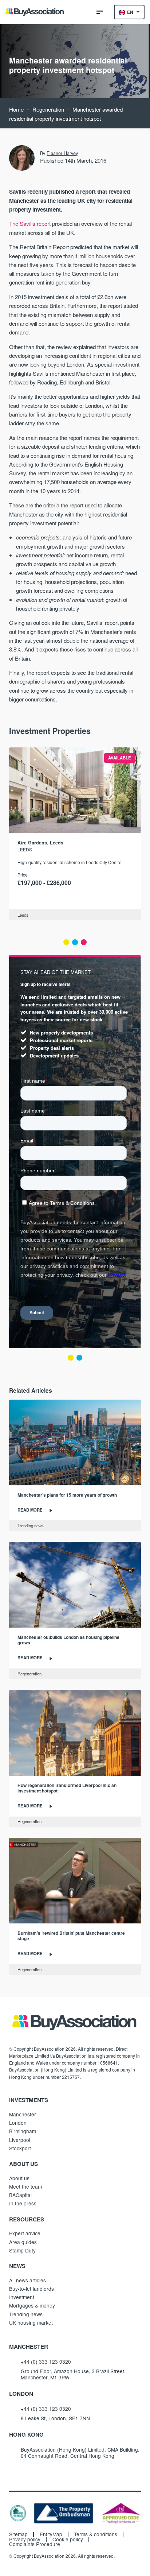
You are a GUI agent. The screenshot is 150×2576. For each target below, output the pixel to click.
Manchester (23, 2114)
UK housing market (31, 2322)
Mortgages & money (32, 2305)
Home (16, 109)
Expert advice (25, 2233)
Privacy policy (25, 2540)
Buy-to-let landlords (31, 2289)
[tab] (66, 942)
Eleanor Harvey (62, 153)
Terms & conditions (96, 2534)
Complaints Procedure (35, 2544)
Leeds (25, 849)
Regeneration (48, 109)
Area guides (23, 2242)
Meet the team (25, 2186)
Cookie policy (68, 2540)
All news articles (27, 2280)
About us (19, 2178)
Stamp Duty (22, 2250)
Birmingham (23, 2131)
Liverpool (20, 2140)
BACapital (20, 2195)
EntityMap (51, 2534)
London (18, 2123)
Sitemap (18, 2534)
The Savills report (30, 223)
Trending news (31, 1525)
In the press (23, 2203)
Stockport (20, 2148)
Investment (22, 2297)
